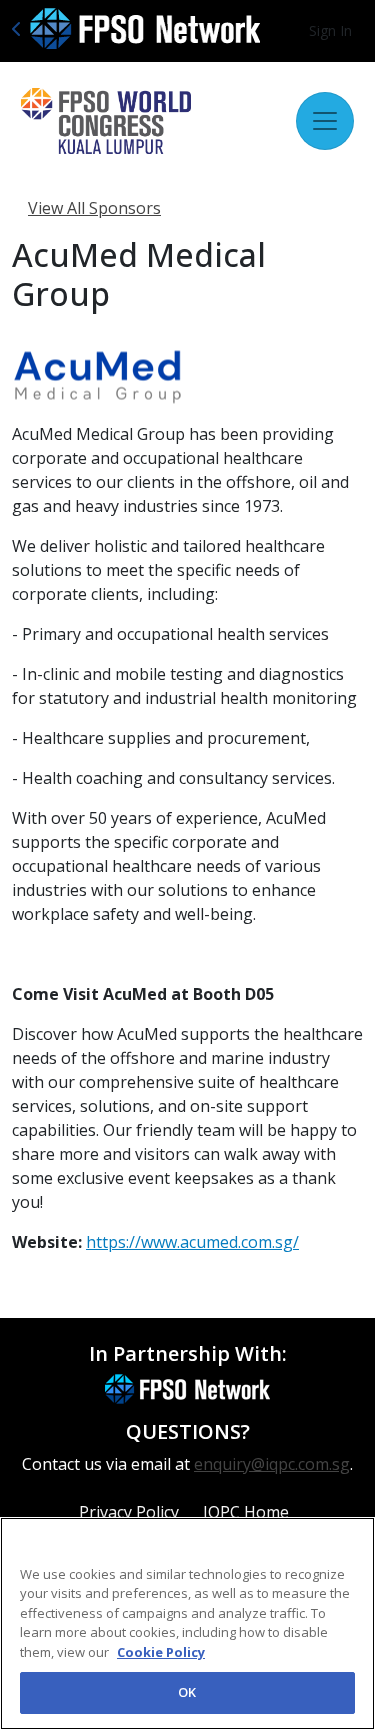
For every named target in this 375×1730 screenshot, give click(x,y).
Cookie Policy (161, 1652)
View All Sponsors (94, 208)
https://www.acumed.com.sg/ (192, 1242)
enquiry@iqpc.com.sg (272, 1464)
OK (187, 1692)
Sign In (330, 30)
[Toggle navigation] (325, 121)
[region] (187, 1623)
